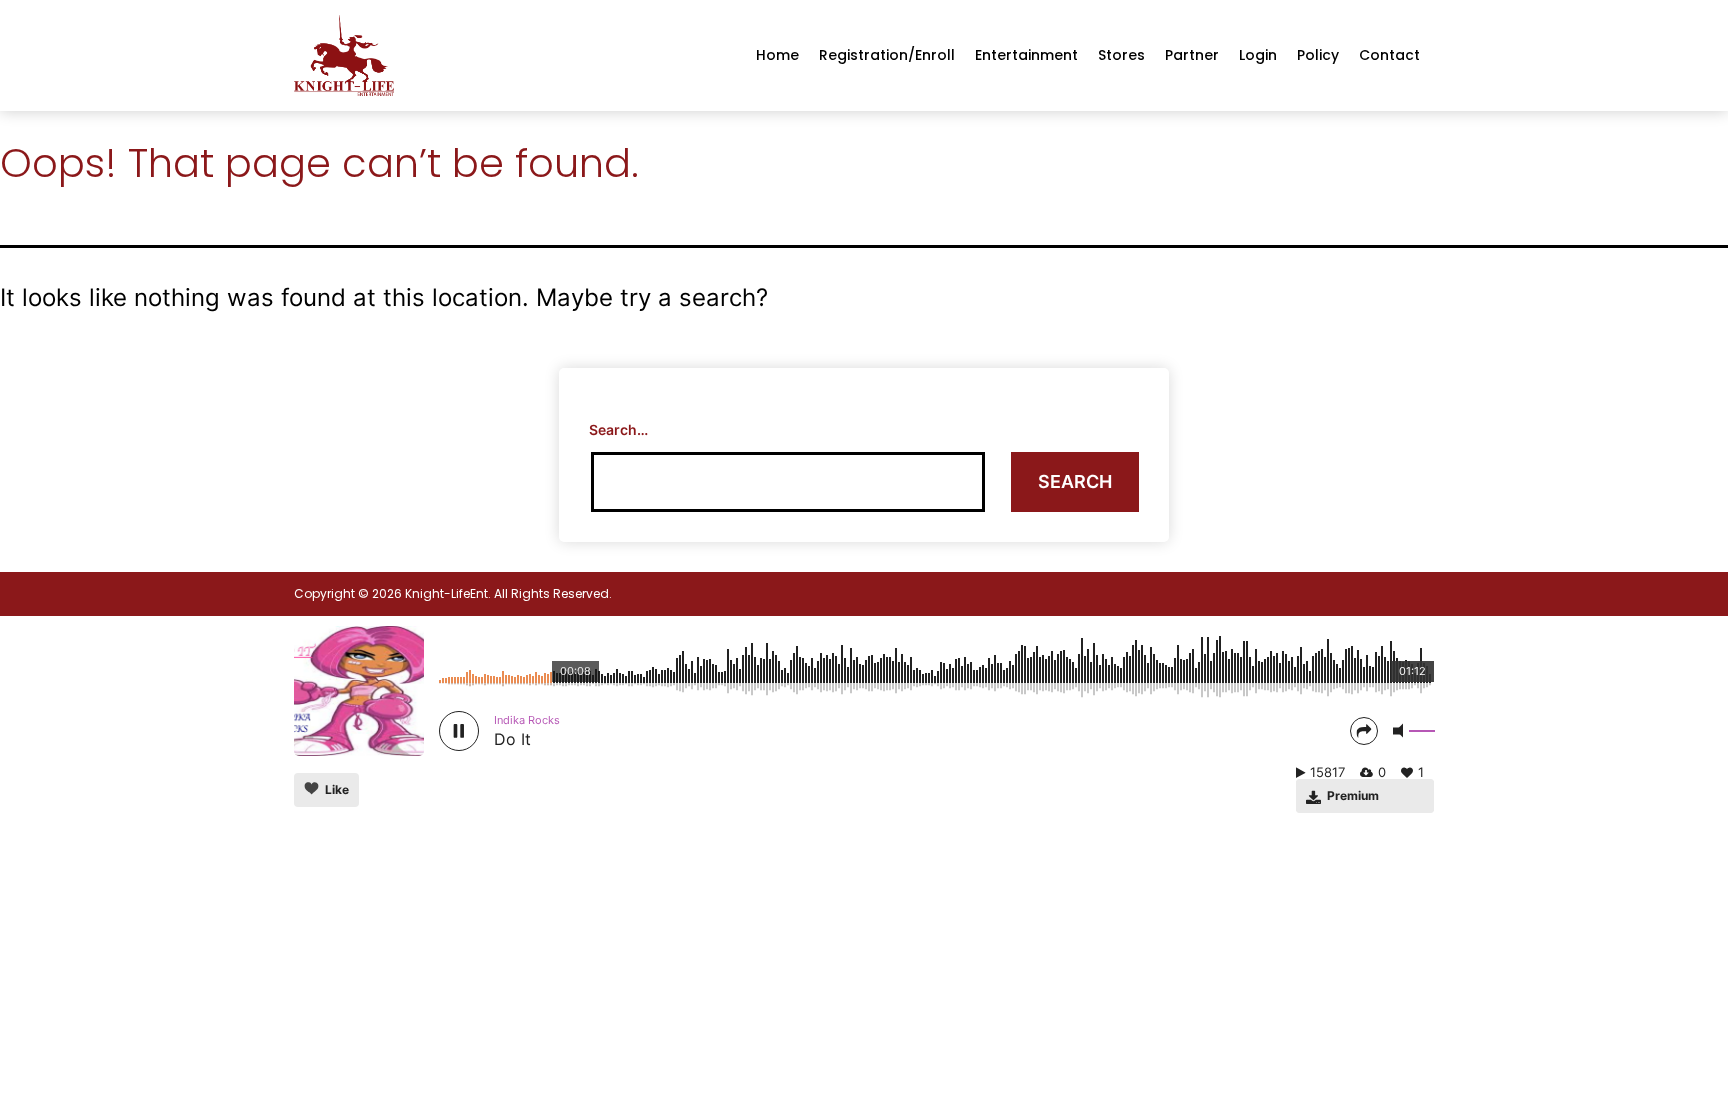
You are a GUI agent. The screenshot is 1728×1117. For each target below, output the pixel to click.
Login (1258, 55)
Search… (618, 429)
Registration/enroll (887, 55)
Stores (1121, 55)
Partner (1192, 55)
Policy (1318, 55)
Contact (1389, 55)
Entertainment (1026, 55)
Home (777, 55)
